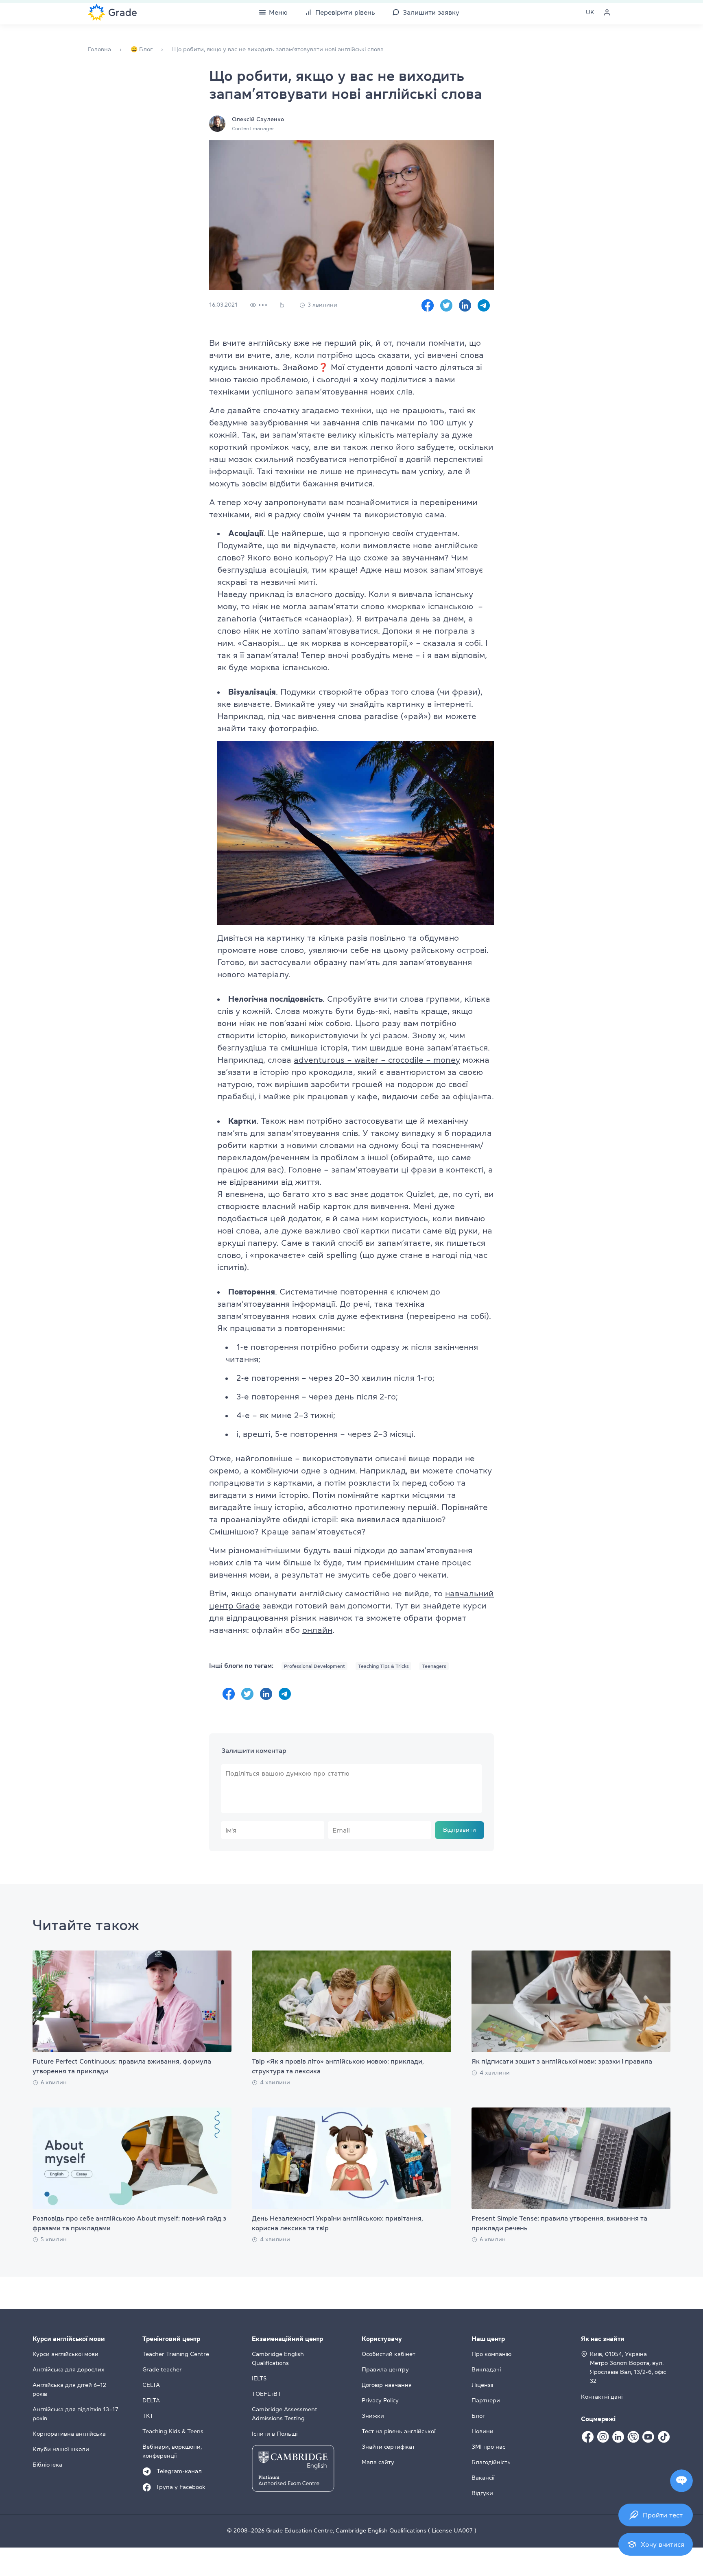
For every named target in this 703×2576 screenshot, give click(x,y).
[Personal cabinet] (607, 12)
